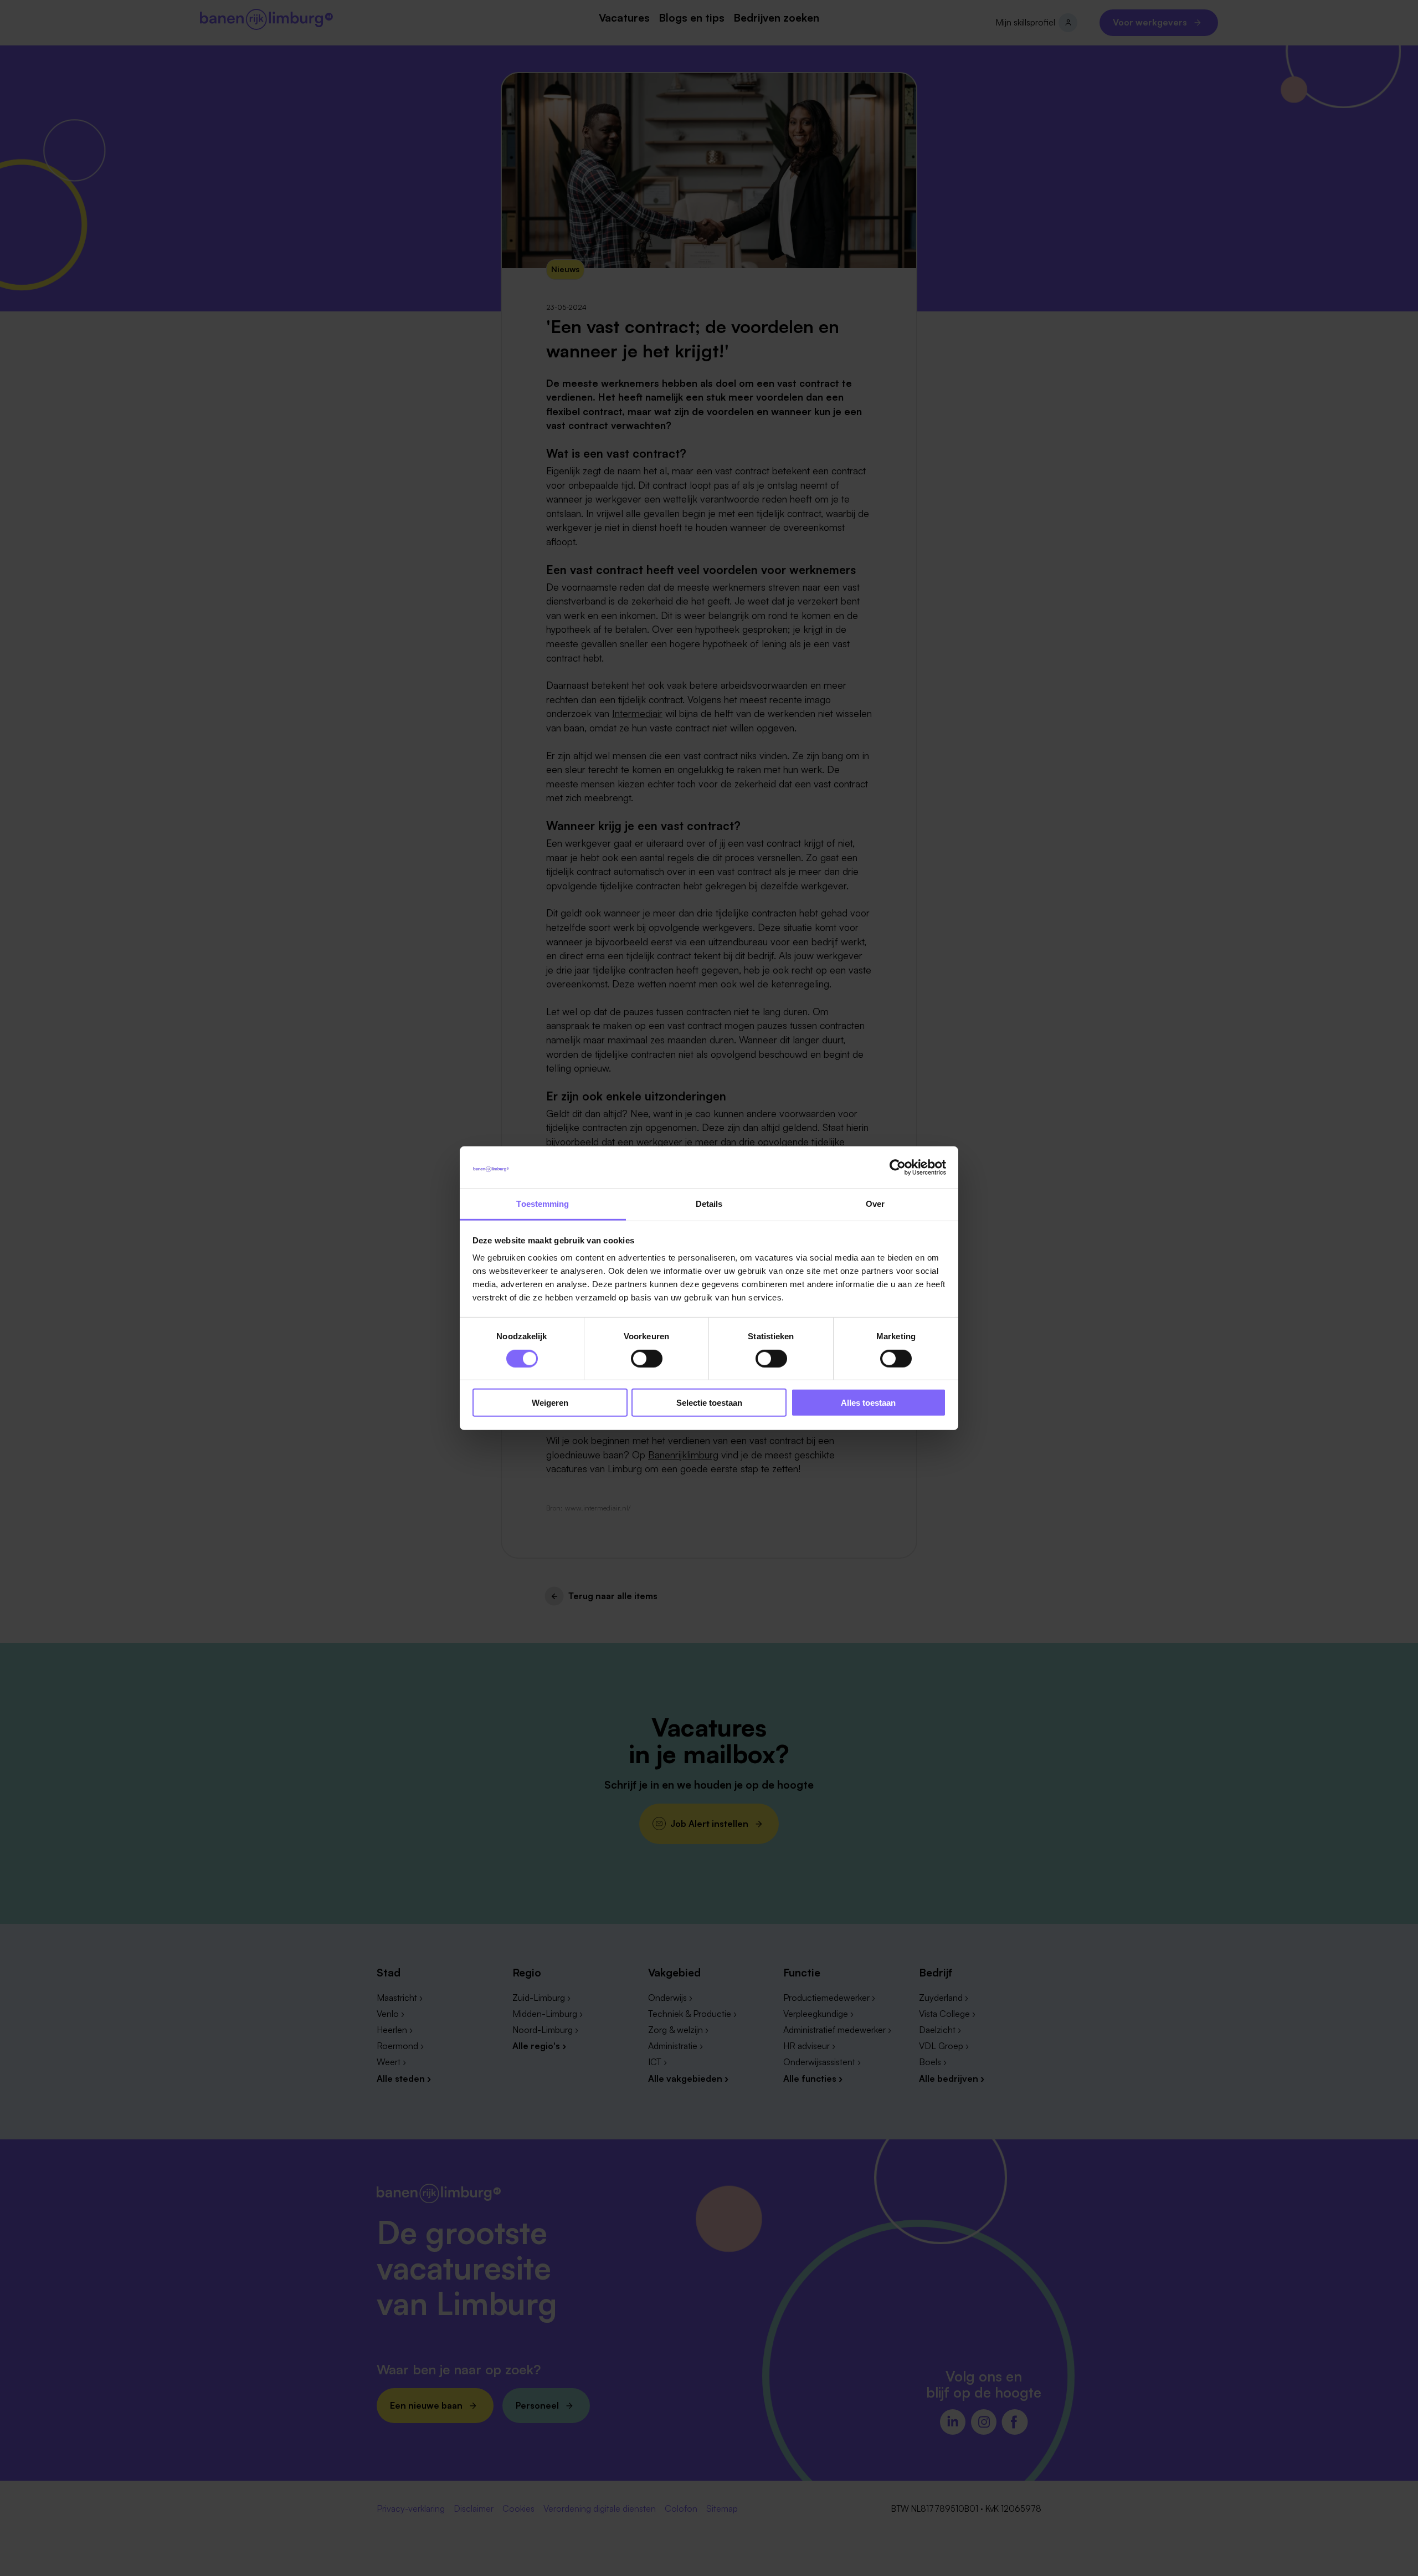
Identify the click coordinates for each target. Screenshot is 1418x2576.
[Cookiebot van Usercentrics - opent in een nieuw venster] (898, 1167)
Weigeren (550, 1403)
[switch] (647, 1358)
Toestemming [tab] (543, 1204)
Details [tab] (709, 1204)
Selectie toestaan (709, 1403)
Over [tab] (875, 1204)
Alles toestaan (868, 1403)
